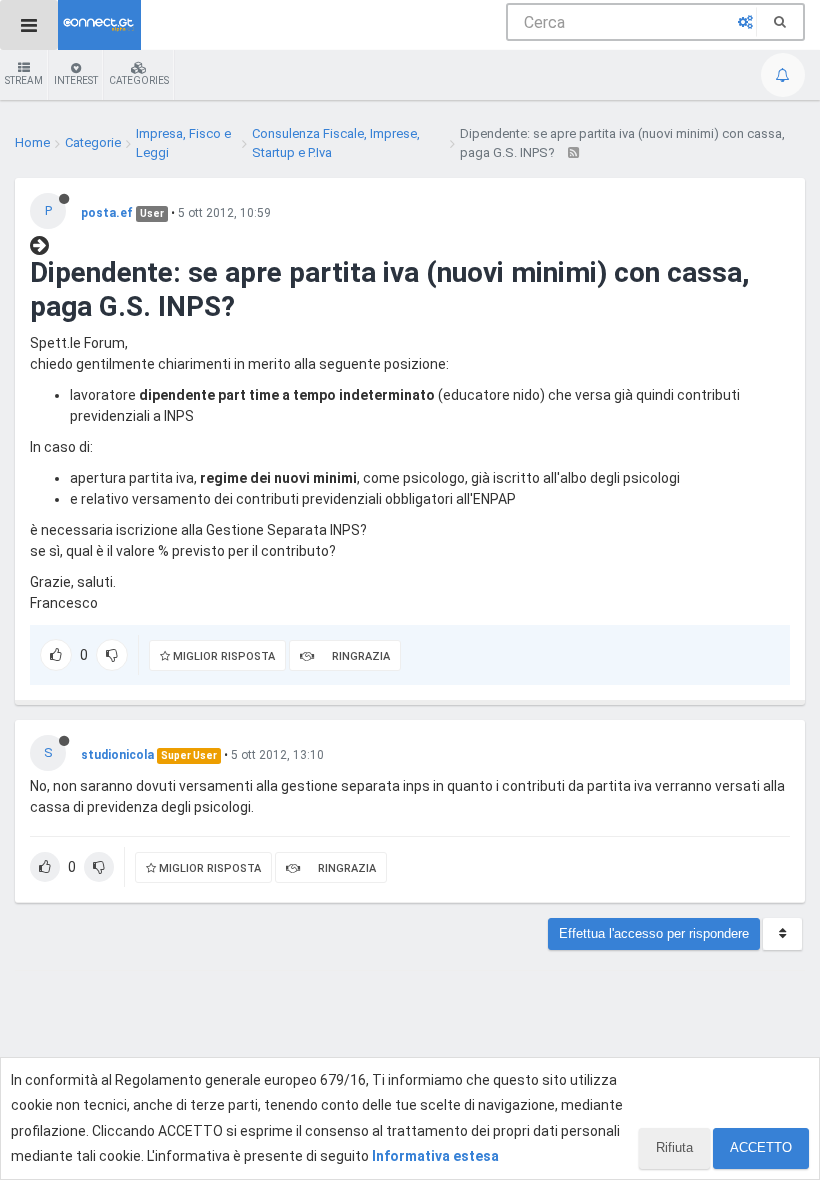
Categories (139, 80)
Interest (76, 80)
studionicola (117, 755)
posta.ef (107, 213)
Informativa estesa (435, 1156)
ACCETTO (761, 1147)
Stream (24, 80)
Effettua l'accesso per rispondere (654, 933)
